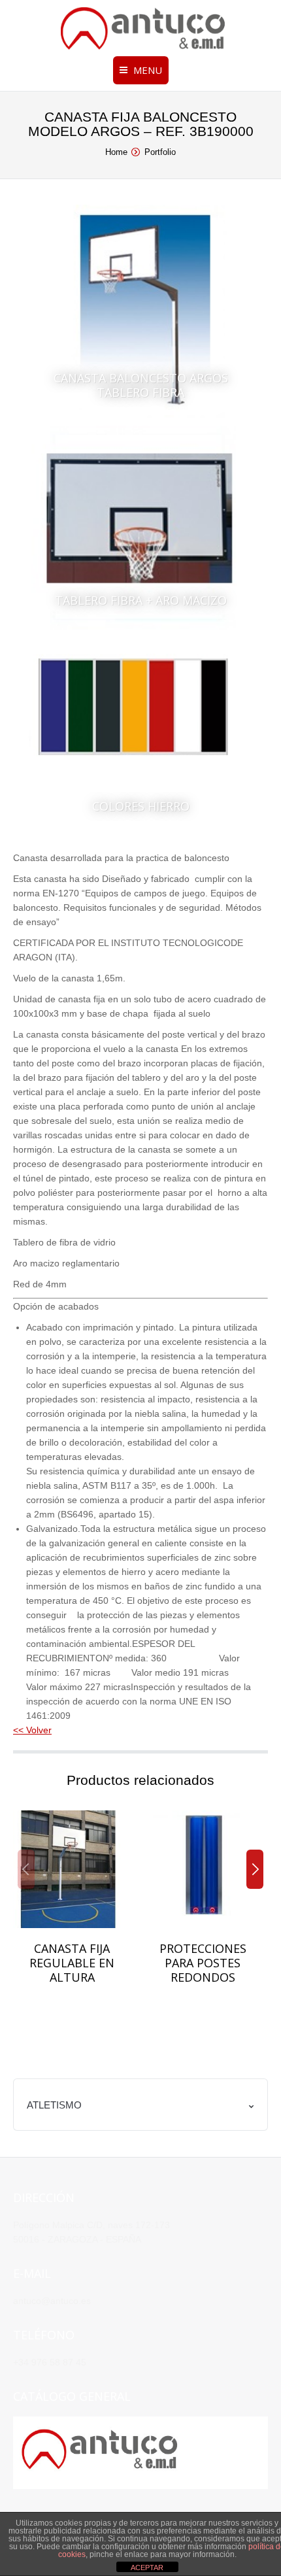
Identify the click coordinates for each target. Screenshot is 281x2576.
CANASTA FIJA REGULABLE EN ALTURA (72, 1963)
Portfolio (160, 152)
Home (116, 152)
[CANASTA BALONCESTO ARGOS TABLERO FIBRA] (140, 314)
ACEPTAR (147, 2568)
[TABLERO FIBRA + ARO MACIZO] (140, 529)
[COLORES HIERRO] (140, 736)
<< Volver (32, 1730)
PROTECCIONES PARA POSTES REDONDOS (203, 1963)
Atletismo (54, 2105)
